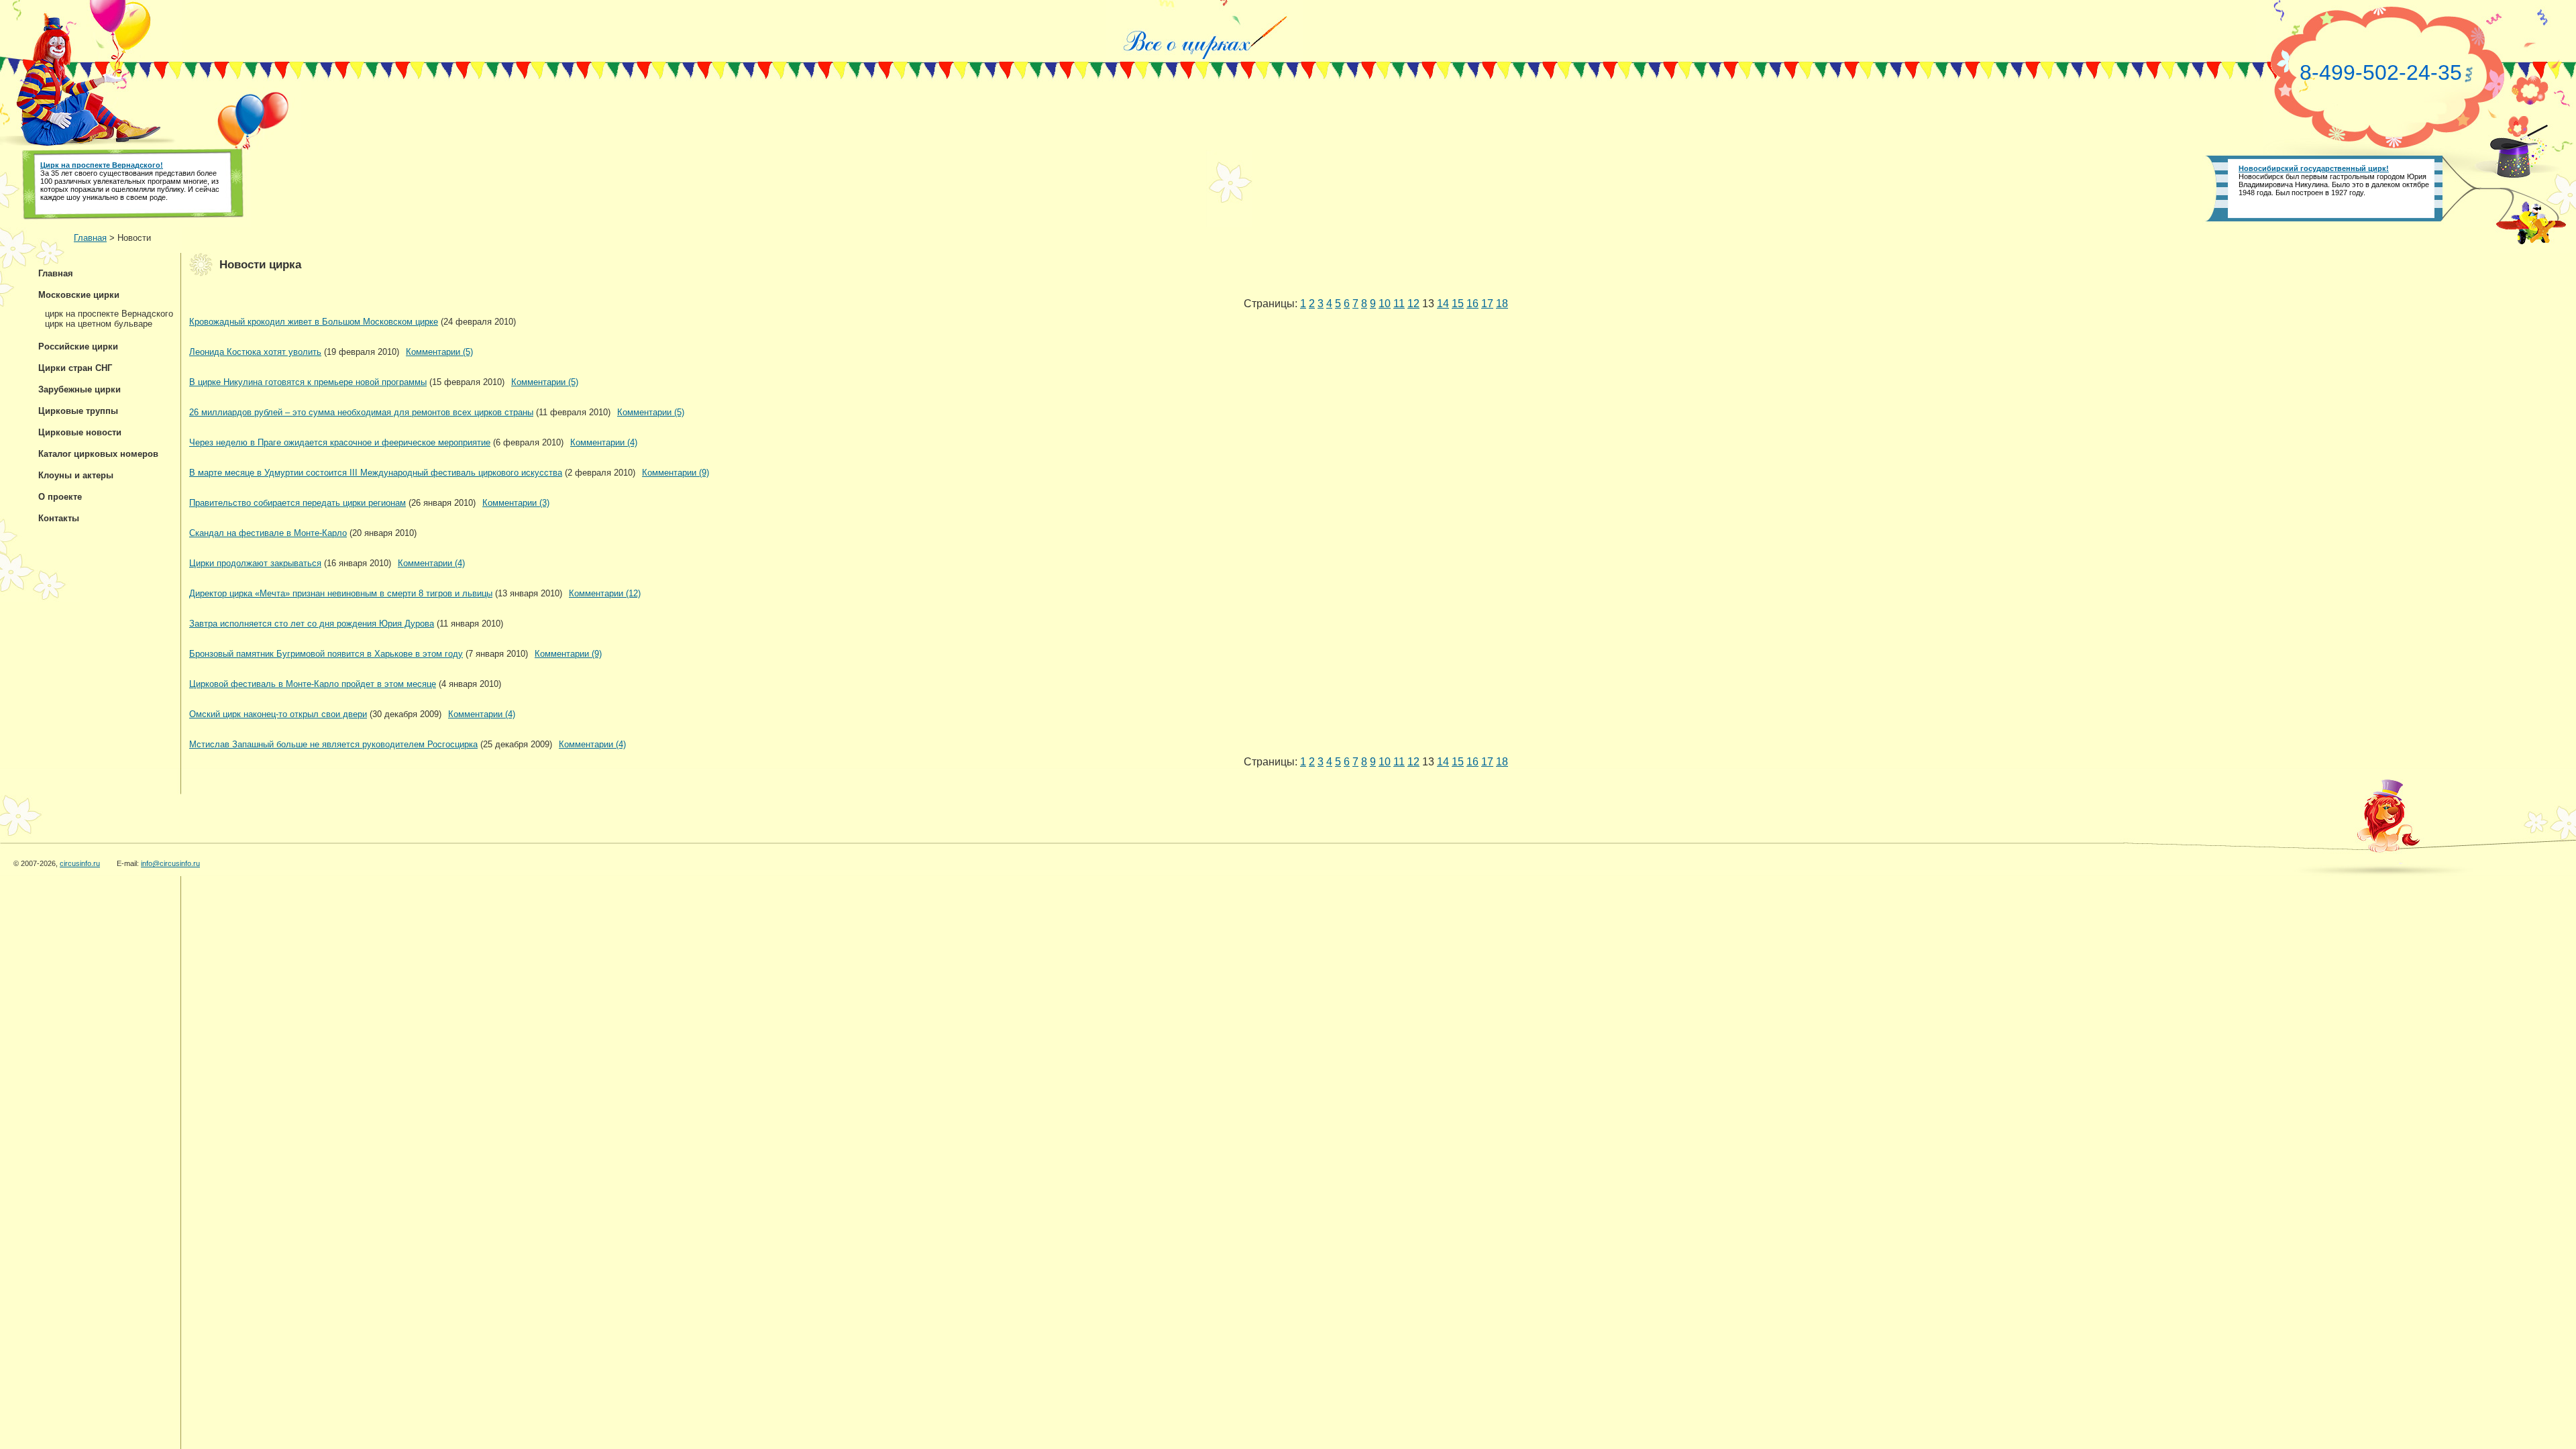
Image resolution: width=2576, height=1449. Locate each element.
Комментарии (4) (604, 442)
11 (1399, 304)
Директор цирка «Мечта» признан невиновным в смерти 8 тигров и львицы (341, 593)
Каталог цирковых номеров (98, 454)
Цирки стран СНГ (75, 368)
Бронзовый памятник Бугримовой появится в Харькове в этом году (326, 654)
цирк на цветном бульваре (99, 324)
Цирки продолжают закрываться (255, 563)
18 (1502, 304)
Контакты (59, 518)
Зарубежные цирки (79, 389)
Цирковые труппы (78, 411)
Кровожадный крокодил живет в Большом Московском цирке (314, 322)
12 (1413, 304)
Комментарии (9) (676, 473)
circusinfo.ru (80, 863)
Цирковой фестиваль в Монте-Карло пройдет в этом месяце (313, 684)
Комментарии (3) (516, 503)
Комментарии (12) (605, 593)
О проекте (60, 497)
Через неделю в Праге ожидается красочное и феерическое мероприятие (340, 442)
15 (1458, 304)
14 (1443, 304)
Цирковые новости (80, 432)
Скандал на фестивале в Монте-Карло (268, 533)
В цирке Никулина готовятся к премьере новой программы (308, 382)
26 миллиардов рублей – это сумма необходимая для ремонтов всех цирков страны (361, 412)
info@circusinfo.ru (170, 863)
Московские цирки (79, 295)
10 (1385, 304)
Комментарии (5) (439, 352)
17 (1487, 304)
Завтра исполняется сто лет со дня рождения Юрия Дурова (312, 624)
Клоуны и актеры (76, 475)
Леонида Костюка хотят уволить (255, 352)
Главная (90, 238)
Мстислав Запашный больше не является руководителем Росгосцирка (333, 744)
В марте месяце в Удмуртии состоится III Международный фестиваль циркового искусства (376, 473)
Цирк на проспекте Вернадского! (102, 165)
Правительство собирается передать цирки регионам (298, 503)
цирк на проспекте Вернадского (109, 314)
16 (1472, 304)
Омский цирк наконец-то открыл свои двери (278, 714)
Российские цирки (78, 346)
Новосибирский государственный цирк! (2314, 168)
